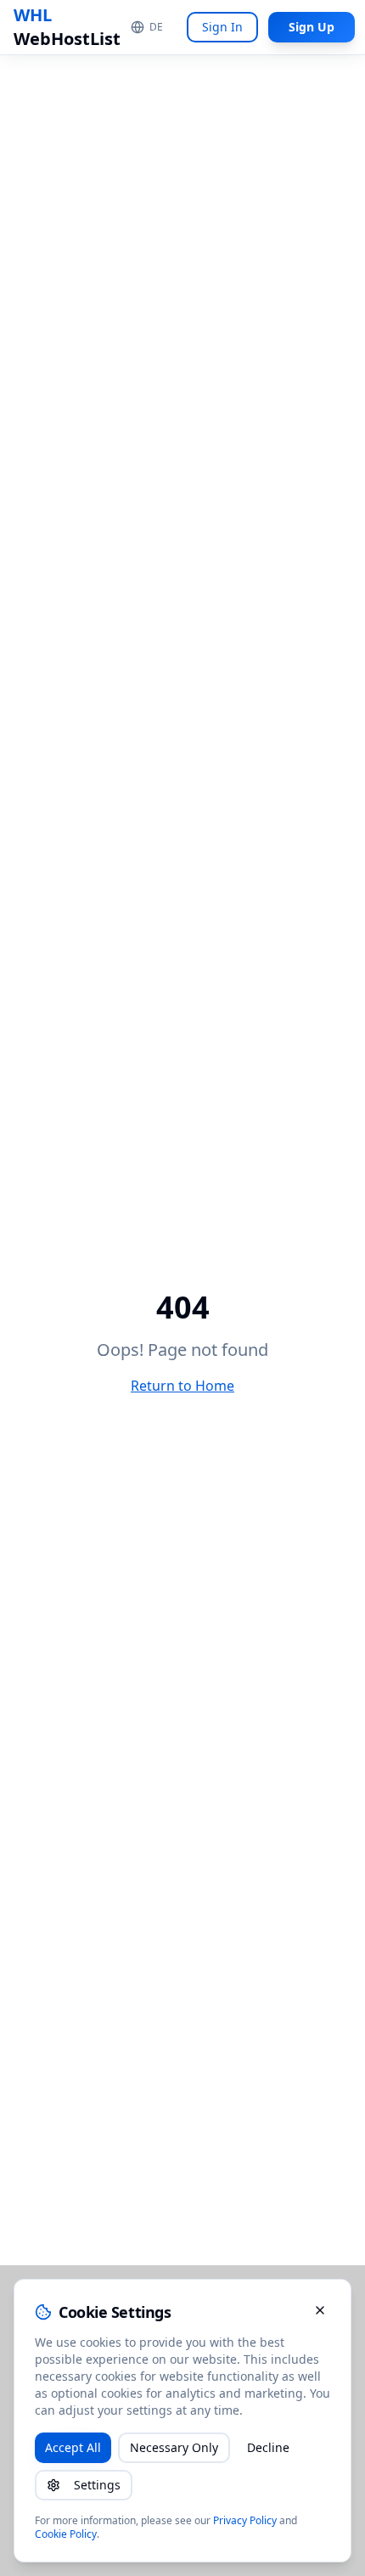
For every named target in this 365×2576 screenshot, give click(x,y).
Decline (268, 2447)
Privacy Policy (245, 2520)
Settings (97, 2485)
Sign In (222, 27)
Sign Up (312, 27)
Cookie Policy (66, 2534)
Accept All (73, 2447)
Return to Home (182, 1386)
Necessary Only (174, 2447)
